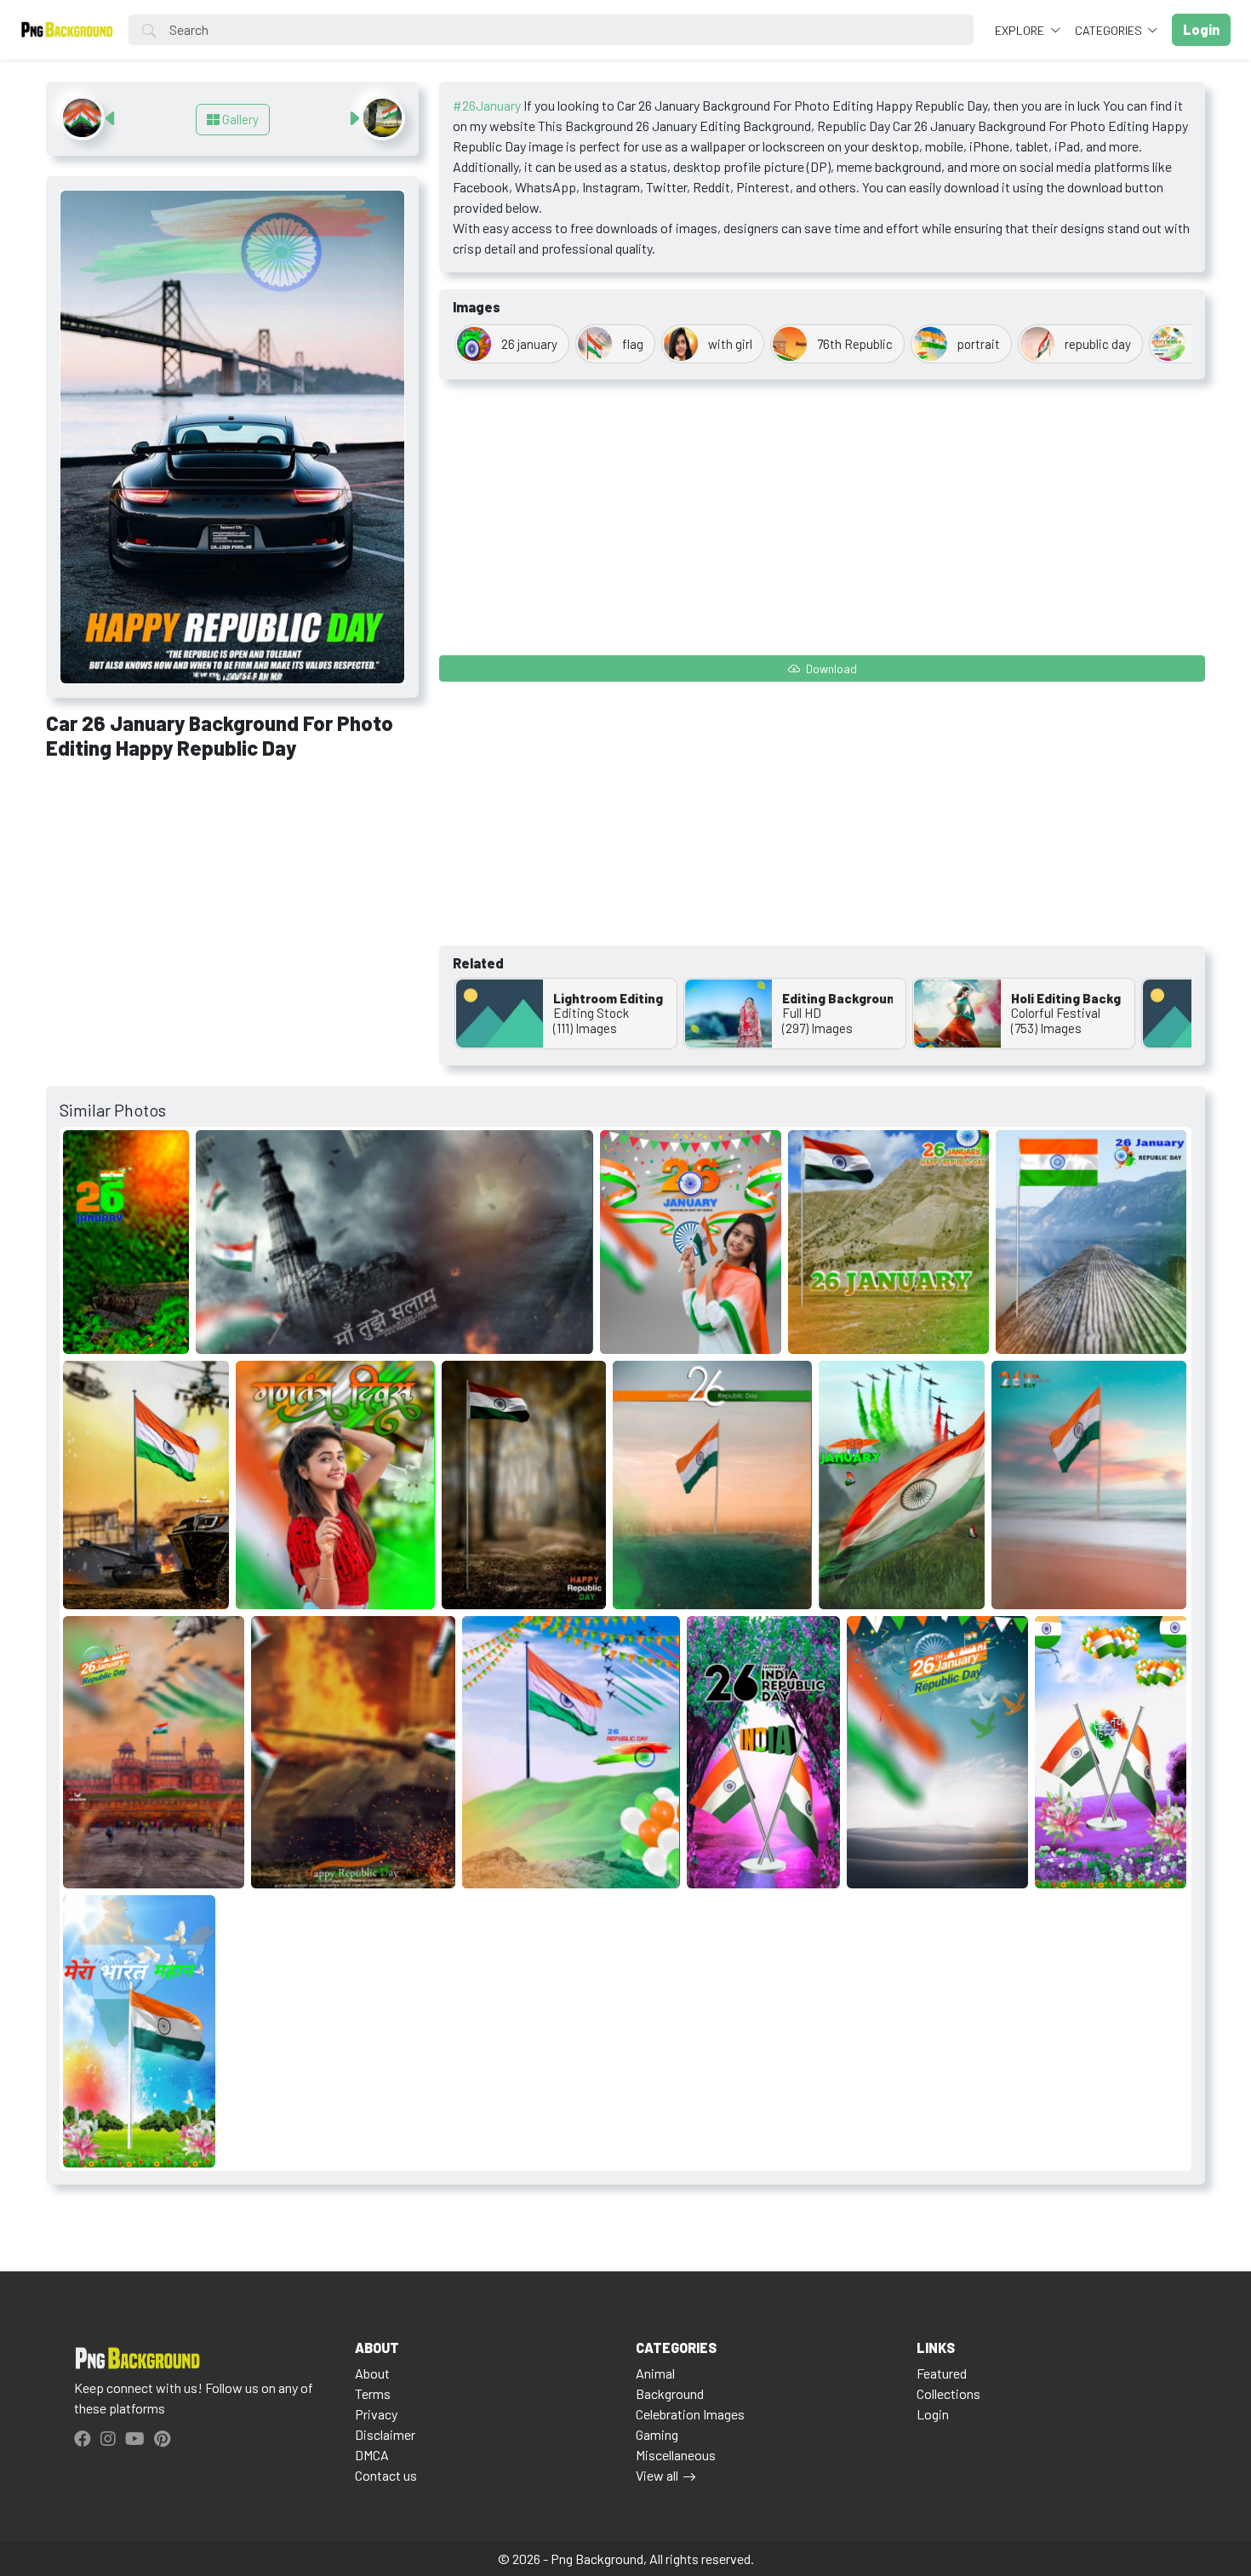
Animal (655, 2373)
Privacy (376, 2414)
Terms (373, 2393)
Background (670, 2393)
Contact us (386, 2475)
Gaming (657, 2434)
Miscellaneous (676, 2455)
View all (657, 2475)
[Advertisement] (232, 900)
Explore (1021, 30)
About (372, 2373)
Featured (942, 2373)
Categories (1110, 30)
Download (830, 668)
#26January (487, 105)
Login (933, 2414)
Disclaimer (385, 2434)
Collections (948, 2393)
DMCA (372, 2455)
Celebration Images (690, 2414)
